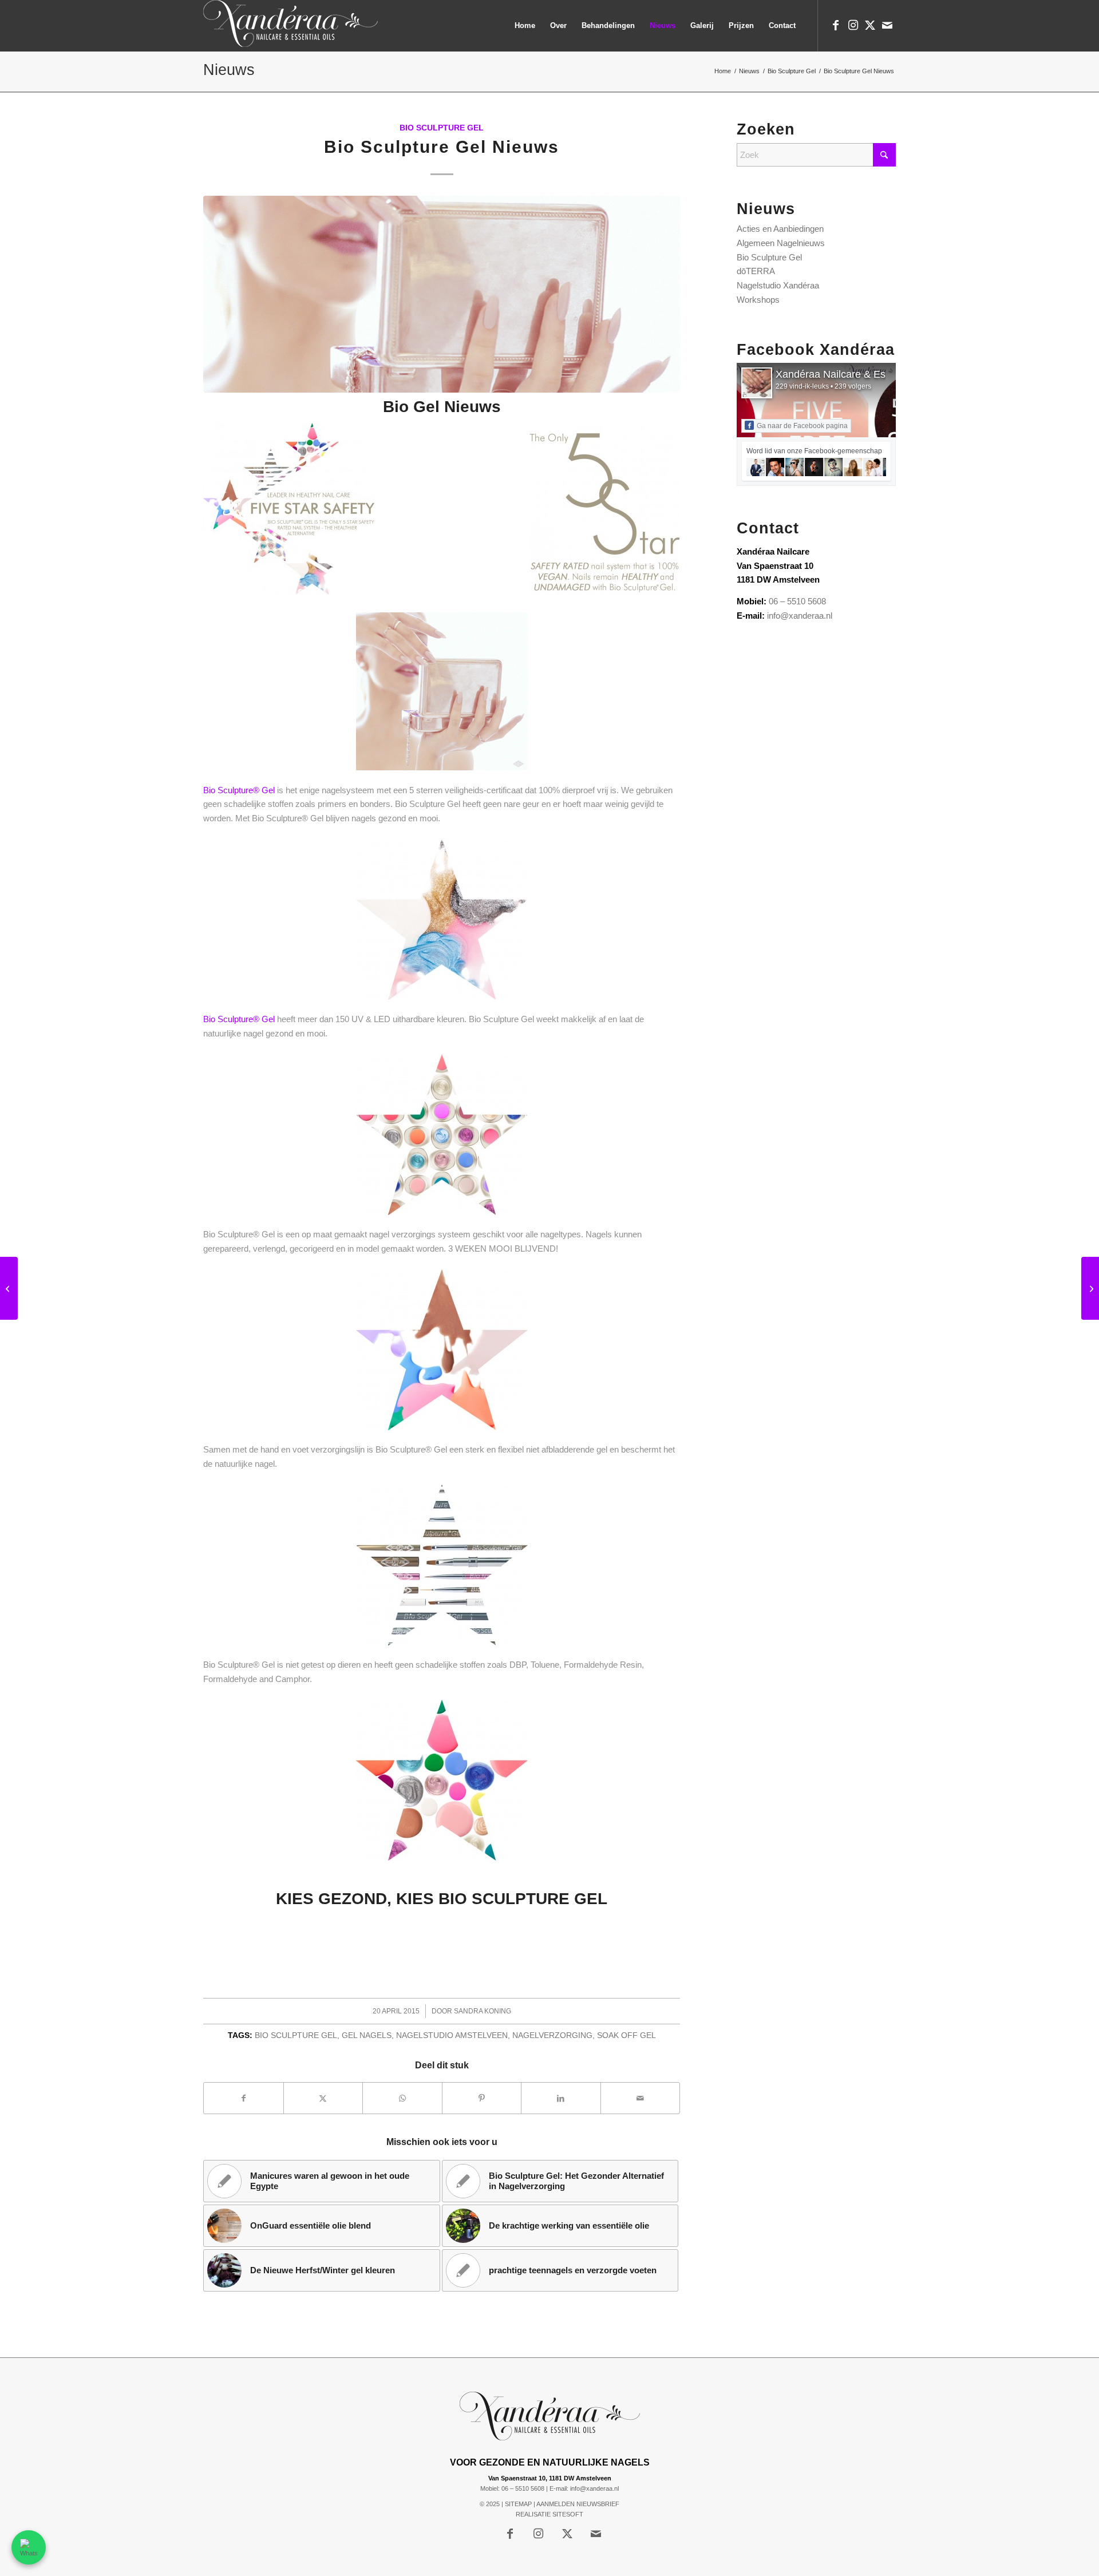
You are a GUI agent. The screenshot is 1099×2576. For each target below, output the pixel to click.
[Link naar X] (870, 25)
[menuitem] (525, 26)
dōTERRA (756, 271)
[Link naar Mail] (887, 25)
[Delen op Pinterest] (482, 2098)
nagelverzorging (552, 2035)
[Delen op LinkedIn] (561, 2098)
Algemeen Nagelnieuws (781, 243)
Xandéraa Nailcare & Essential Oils (856, 374)
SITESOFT (568, 2514)
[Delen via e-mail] (641, 2098)
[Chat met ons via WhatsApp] (29, 2547)
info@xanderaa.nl (800, 616)
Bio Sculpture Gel (442, 128)
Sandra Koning (483, 2011)
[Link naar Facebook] (836, 25)
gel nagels (367, 2035)
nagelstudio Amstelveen (452, 2035)
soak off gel (626, 2035)
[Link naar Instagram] (853, 25)
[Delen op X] (323, 2098)
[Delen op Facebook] (244, 2098)
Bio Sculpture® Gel (239, 790)
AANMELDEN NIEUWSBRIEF (578, 2504)
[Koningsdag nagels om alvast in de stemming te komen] (1090, 1288)
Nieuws (229, 70)
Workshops (758, 300)
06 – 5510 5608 (797, 601)
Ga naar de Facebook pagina (802, 426)
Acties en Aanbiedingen (780, 229)
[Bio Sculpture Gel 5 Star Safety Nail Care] (442, 294)
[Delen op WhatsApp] (402, 2098)
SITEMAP (518, 2504)
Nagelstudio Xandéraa (778, 285)
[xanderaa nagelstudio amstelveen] (290, 26)
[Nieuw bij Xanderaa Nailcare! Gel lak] (9, 1288)
